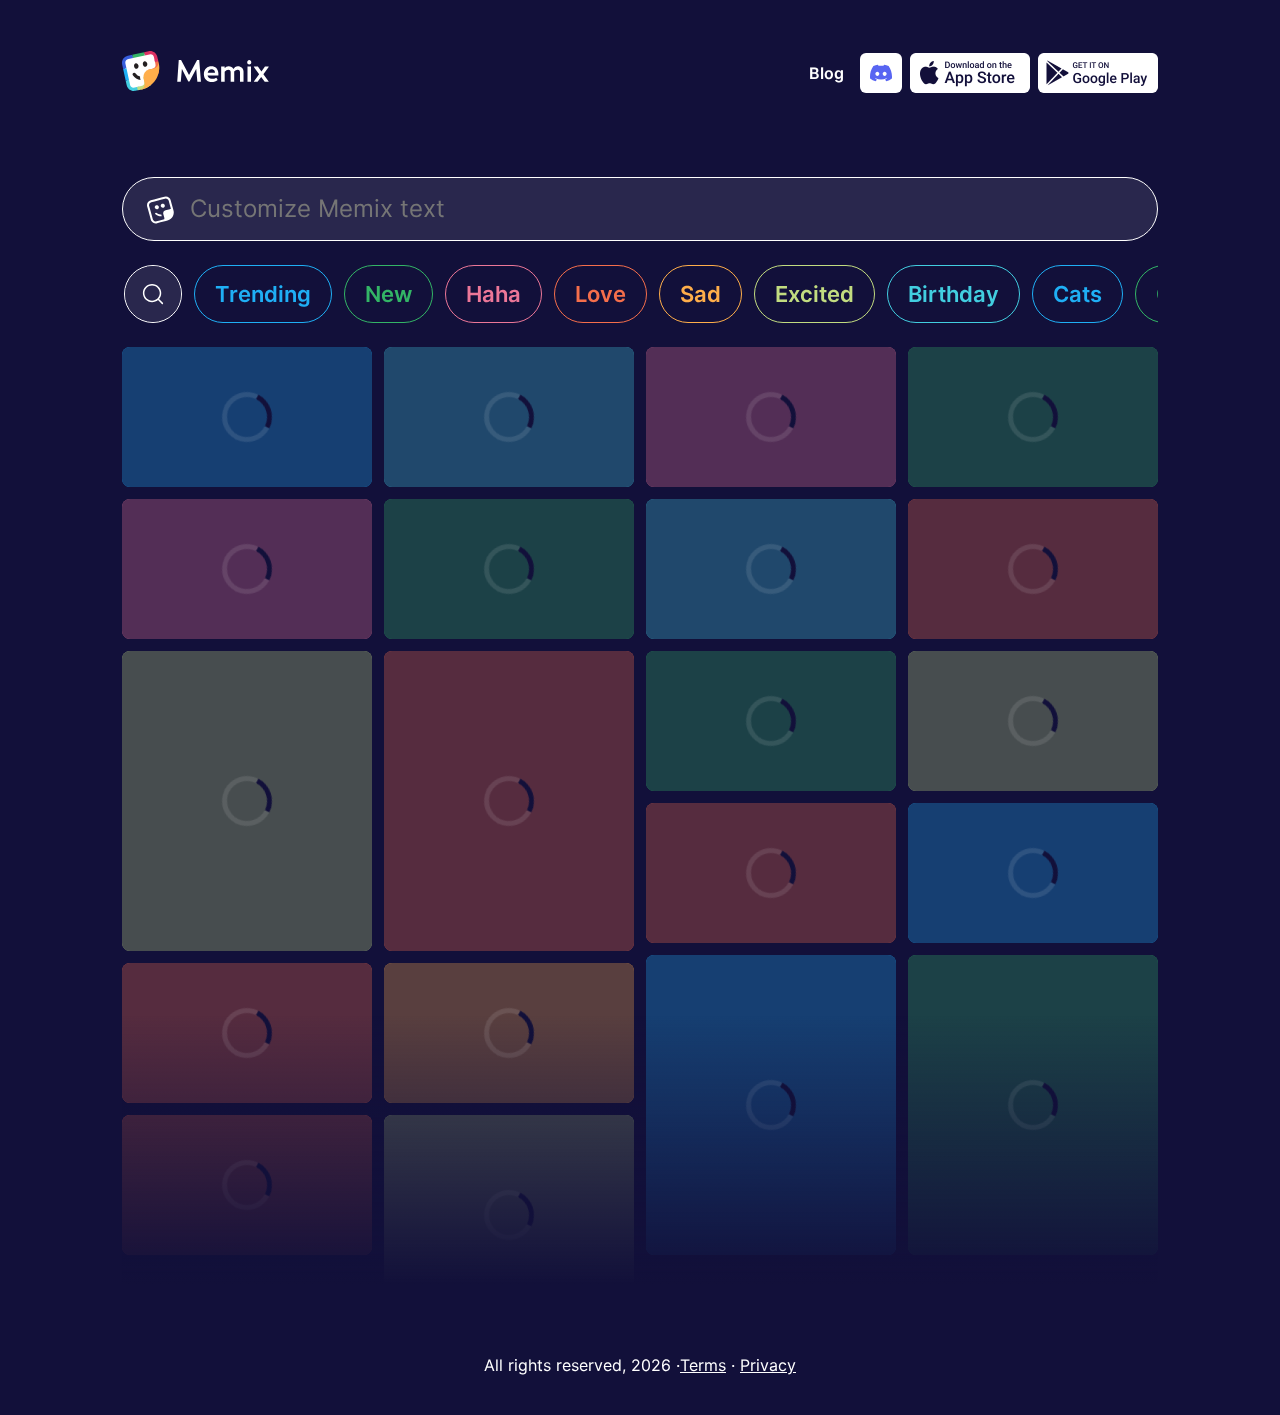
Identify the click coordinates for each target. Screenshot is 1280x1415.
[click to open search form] (153, 294)
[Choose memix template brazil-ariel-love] (1033, 1105)
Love (600, 294)
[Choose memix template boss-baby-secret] (509, 417)
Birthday (953, 294)
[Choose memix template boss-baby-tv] (771, 721)
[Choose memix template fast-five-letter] (247, 1185)
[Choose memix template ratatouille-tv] (1033, 721)
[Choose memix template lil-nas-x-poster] (247, 1033)
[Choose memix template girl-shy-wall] (247, 801)
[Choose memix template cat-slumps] (771, 1105)
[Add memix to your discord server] (881, 73)
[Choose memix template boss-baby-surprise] (1033, 417)
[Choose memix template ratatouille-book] (1033, 873)
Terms (703, 1365)
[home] (195, 73)
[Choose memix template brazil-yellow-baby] (509, 801)
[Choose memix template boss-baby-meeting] (509, 569)
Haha (493, 294)
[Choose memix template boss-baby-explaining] (1033, 569)
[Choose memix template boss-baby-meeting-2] (247, 569)
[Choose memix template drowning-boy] (509, 1215)
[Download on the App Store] (970, 73)
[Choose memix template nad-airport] (771, 417)
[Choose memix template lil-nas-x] (509, 1033)
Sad (700, 294)
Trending (263, 294)
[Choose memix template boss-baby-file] (771, 569)
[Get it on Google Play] (1098, 73)
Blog (826, 73)
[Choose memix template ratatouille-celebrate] (771, 873)
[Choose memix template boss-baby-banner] (247, 417)
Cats (1077, 294)
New (388, 294)
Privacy (768, 1365)
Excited (814, 294)
